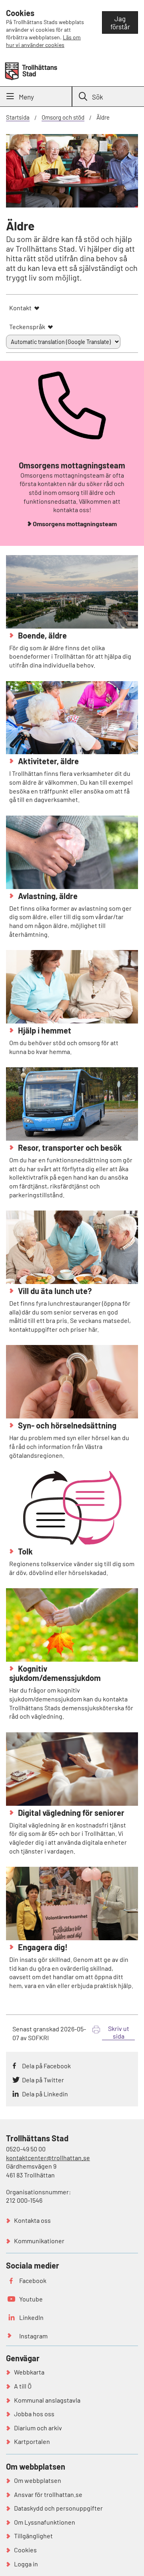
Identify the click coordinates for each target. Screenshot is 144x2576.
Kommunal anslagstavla (47, 2400)
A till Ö (23, 2386)
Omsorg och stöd (63, 117)
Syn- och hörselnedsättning (66, 1425)
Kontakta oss (32, 2220)
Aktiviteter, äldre (48, 761)
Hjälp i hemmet (44, 1030)
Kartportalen (32, 2441)
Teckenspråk (27, 327)
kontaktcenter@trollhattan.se (48, 2158)
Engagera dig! (42, 1947)
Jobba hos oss (34, 2414)
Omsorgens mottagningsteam (75, 524)
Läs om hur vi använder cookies (43, 41)
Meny (26, 97)
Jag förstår (120, 22)
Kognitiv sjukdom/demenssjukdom (55, 1673)
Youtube (31, 2299)
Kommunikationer (39, 2241)
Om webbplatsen (38, 2480)
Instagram (33, 2336)
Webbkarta (29, 2372)
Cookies (25, 2550)
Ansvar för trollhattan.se (48, 2494)
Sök (98, 97)
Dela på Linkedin (45, 2094)
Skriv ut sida (119, 2032)
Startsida (18, 117)
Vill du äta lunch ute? (54, 1291)
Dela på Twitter (43, 2080)
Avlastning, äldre (47, 896)
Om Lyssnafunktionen (45, 2522)
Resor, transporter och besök (69, 1148)
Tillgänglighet (33, 2536)
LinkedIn (31, 2317)
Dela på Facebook (46, 2066)
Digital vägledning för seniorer (70, 1813)
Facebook (33, 2280)
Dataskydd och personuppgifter (58, 2508)
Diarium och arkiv (38, 2428)
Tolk (25, 1551)
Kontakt (20, 308)
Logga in (26, 2564)
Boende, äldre (42, 635)
